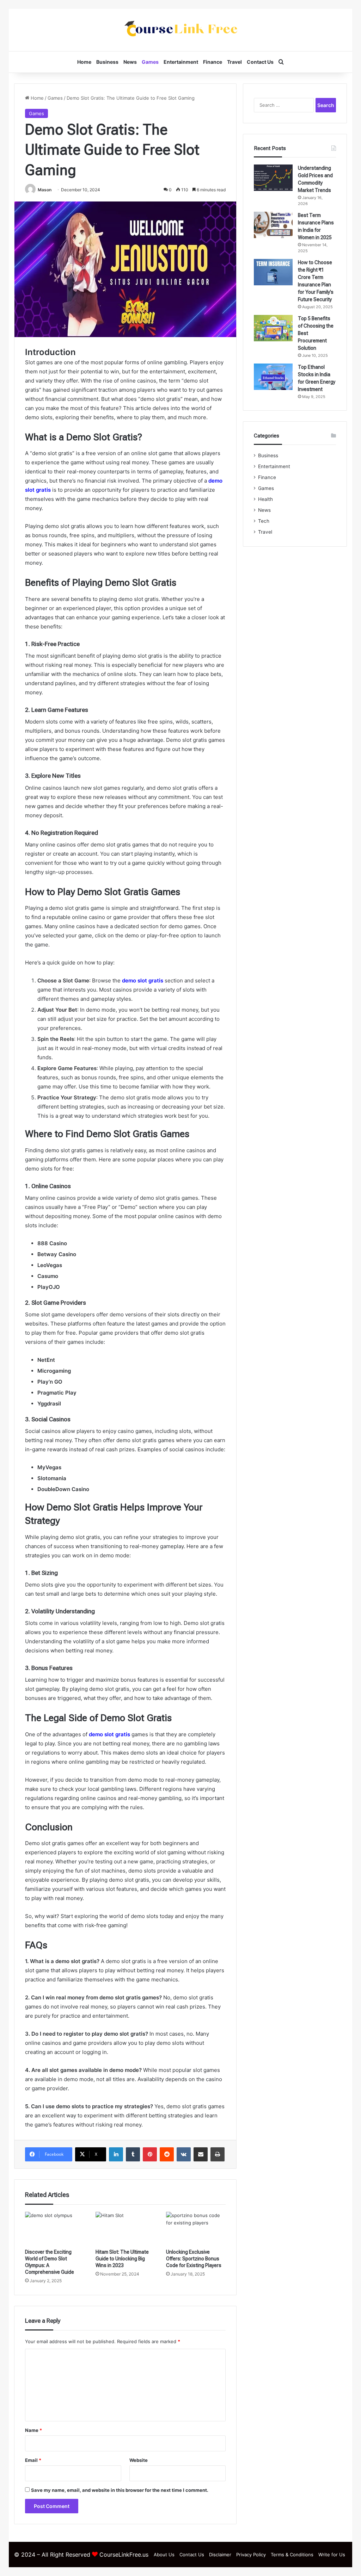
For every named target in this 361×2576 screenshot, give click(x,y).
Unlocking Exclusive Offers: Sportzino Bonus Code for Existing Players (194, 2259)
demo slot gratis (143, 980)
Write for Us (332, 2555)
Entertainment (181, 62)
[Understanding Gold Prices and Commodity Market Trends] (273, 178)
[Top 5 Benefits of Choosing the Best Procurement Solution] (273, 328)
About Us (164, 2555)
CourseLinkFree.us (124, 2555)
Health (265, 499)
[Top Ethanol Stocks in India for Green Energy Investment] (273, 377)
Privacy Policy (251, 2555)
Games (150, 62)
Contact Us (260, 62)
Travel (234, 62)
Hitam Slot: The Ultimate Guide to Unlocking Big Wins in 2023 (122, 2259)
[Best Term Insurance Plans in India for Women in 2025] (273, 225)
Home (84, 62)
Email (33, 2460)
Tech (264, 521)
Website (139, 2460)
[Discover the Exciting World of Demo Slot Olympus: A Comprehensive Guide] (55, 2229)
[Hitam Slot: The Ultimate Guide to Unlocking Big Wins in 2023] (126, 2229)
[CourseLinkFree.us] (180, 30)
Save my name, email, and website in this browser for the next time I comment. (120, 2490)
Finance (213, 62)
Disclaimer (220, 2555)
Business (107, 62)
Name (33, 2430)
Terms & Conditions (292, 2555)
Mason (45, 190)
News (130, 62)
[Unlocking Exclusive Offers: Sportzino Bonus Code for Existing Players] (196, 2229)
